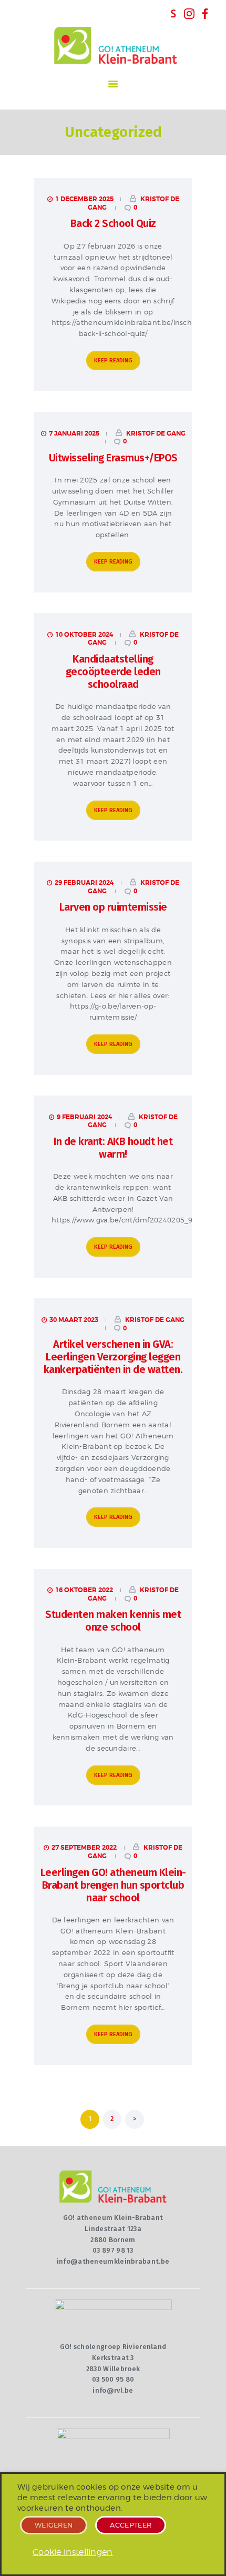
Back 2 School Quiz (113, 223)
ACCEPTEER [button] (131, 2525)
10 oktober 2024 (84, 635)
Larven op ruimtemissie (113, 907)
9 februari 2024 (84, 1117)
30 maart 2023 (74, 1320)
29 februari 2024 (84, 883)
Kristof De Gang (155, 433)
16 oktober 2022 (84, 1590)
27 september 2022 (84, 1848)
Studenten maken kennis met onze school (113, 1621)
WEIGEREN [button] (54, 2525)
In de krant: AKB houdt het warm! (113, 1148)
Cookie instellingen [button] (73, 2552)
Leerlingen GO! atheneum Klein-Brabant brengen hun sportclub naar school (113, 1885)
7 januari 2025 (74, 433)
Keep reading (113, 361)
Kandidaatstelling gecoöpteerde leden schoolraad (113, 672)
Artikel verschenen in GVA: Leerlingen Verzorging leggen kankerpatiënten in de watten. (113, 1357)
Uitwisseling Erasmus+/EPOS (113, 458)
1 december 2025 (84, 199)
